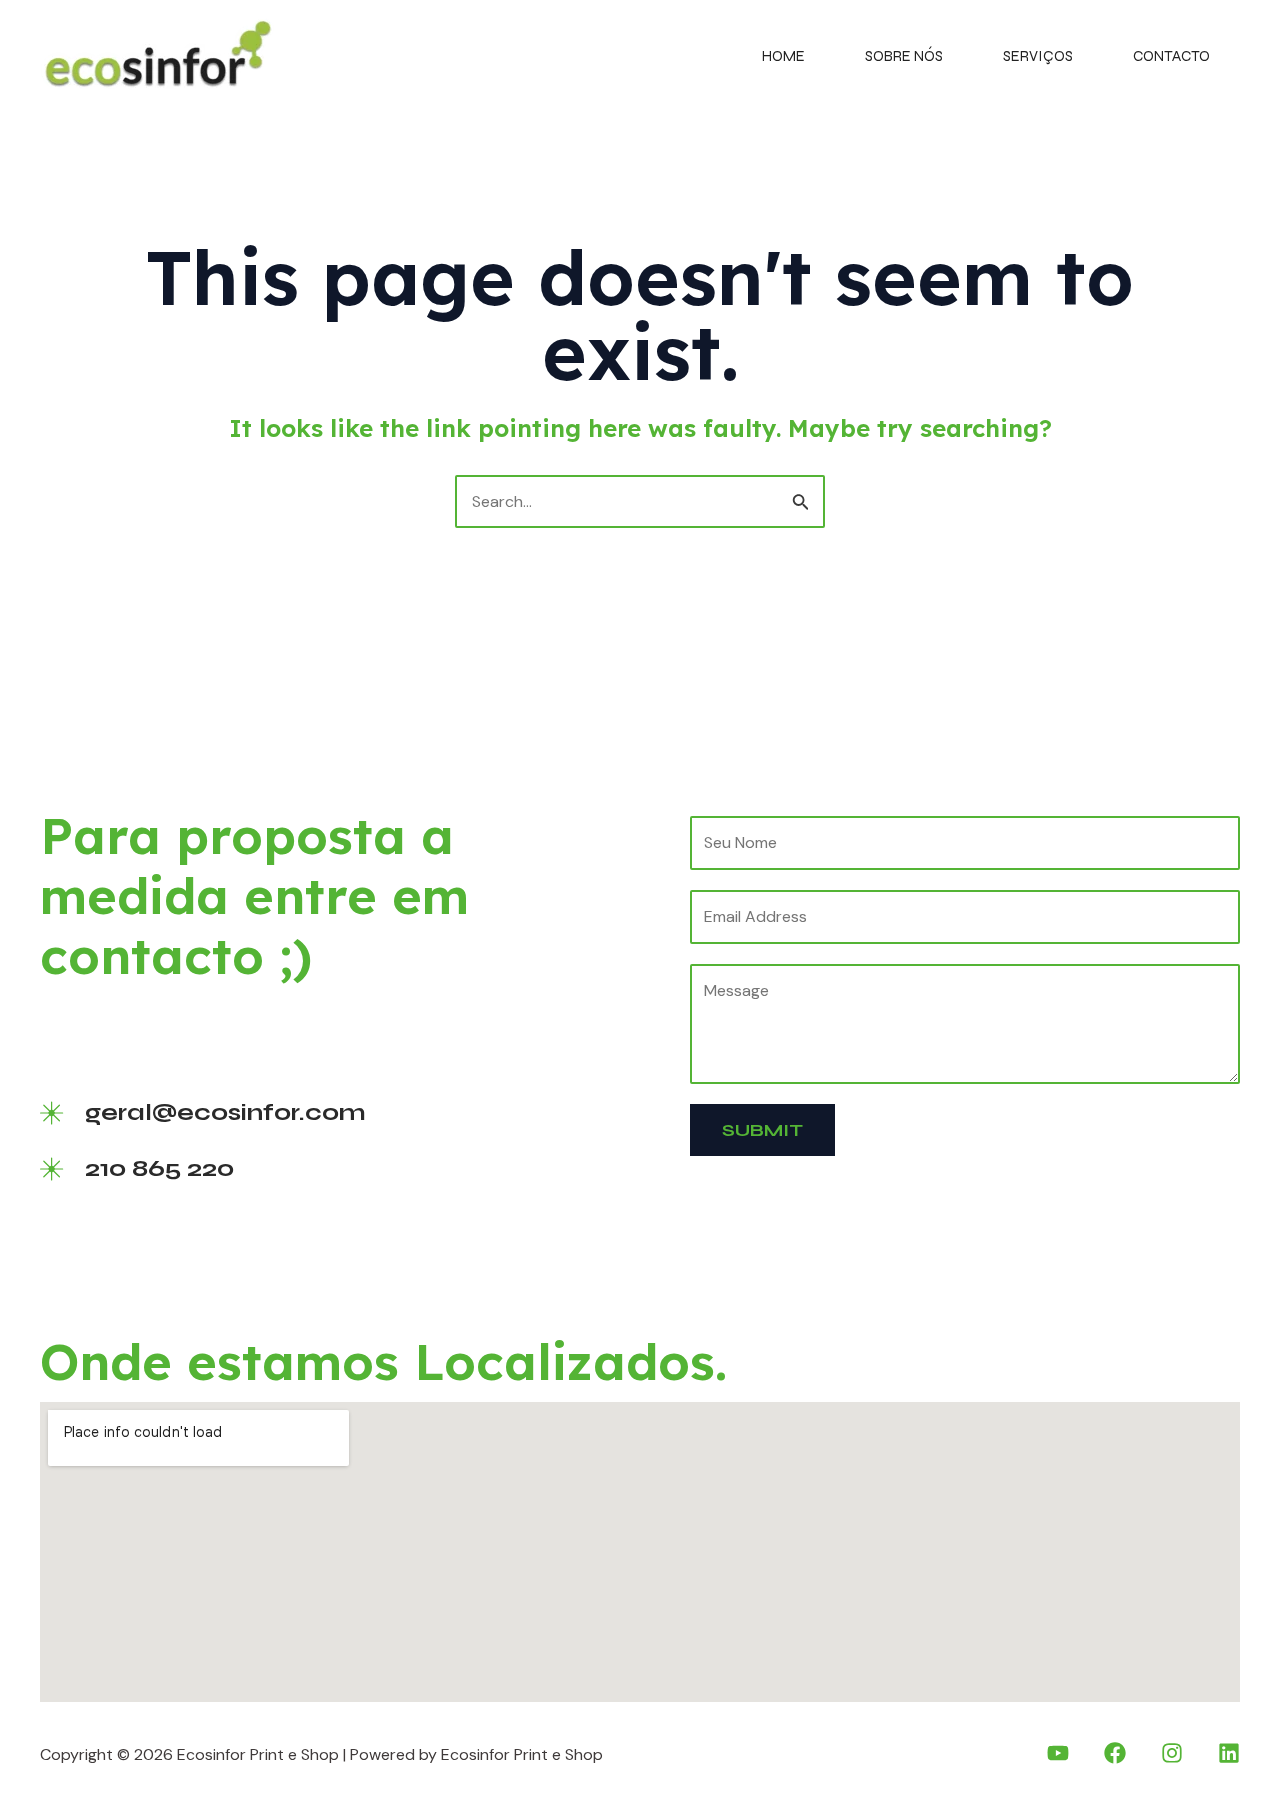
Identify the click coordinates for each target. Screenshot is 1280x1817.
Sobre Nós (904, 56)
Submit (762, 1130)
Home (783, 56)
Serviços (1038, 56)
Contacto (1171, 56)
